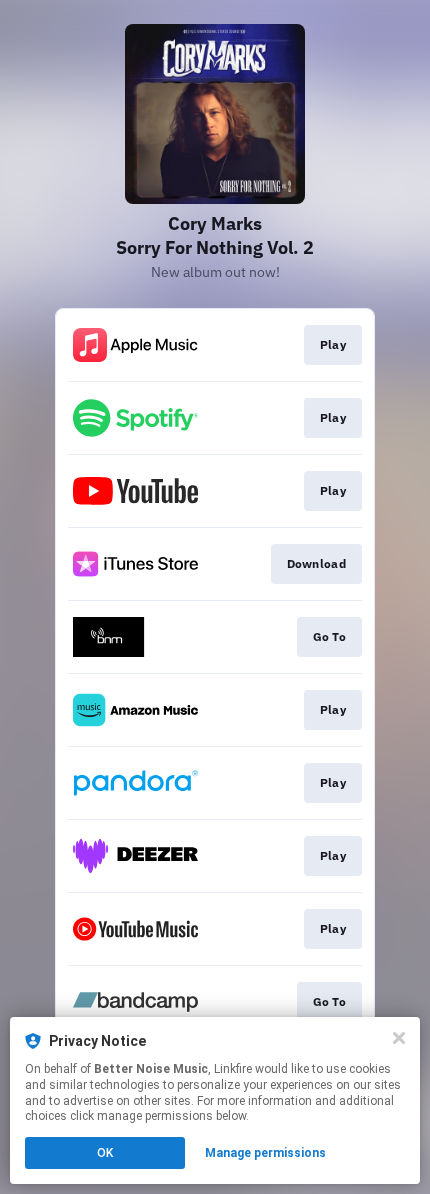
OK (105, 1153)
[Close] (399, 1038)
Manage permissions (265, 1153)
